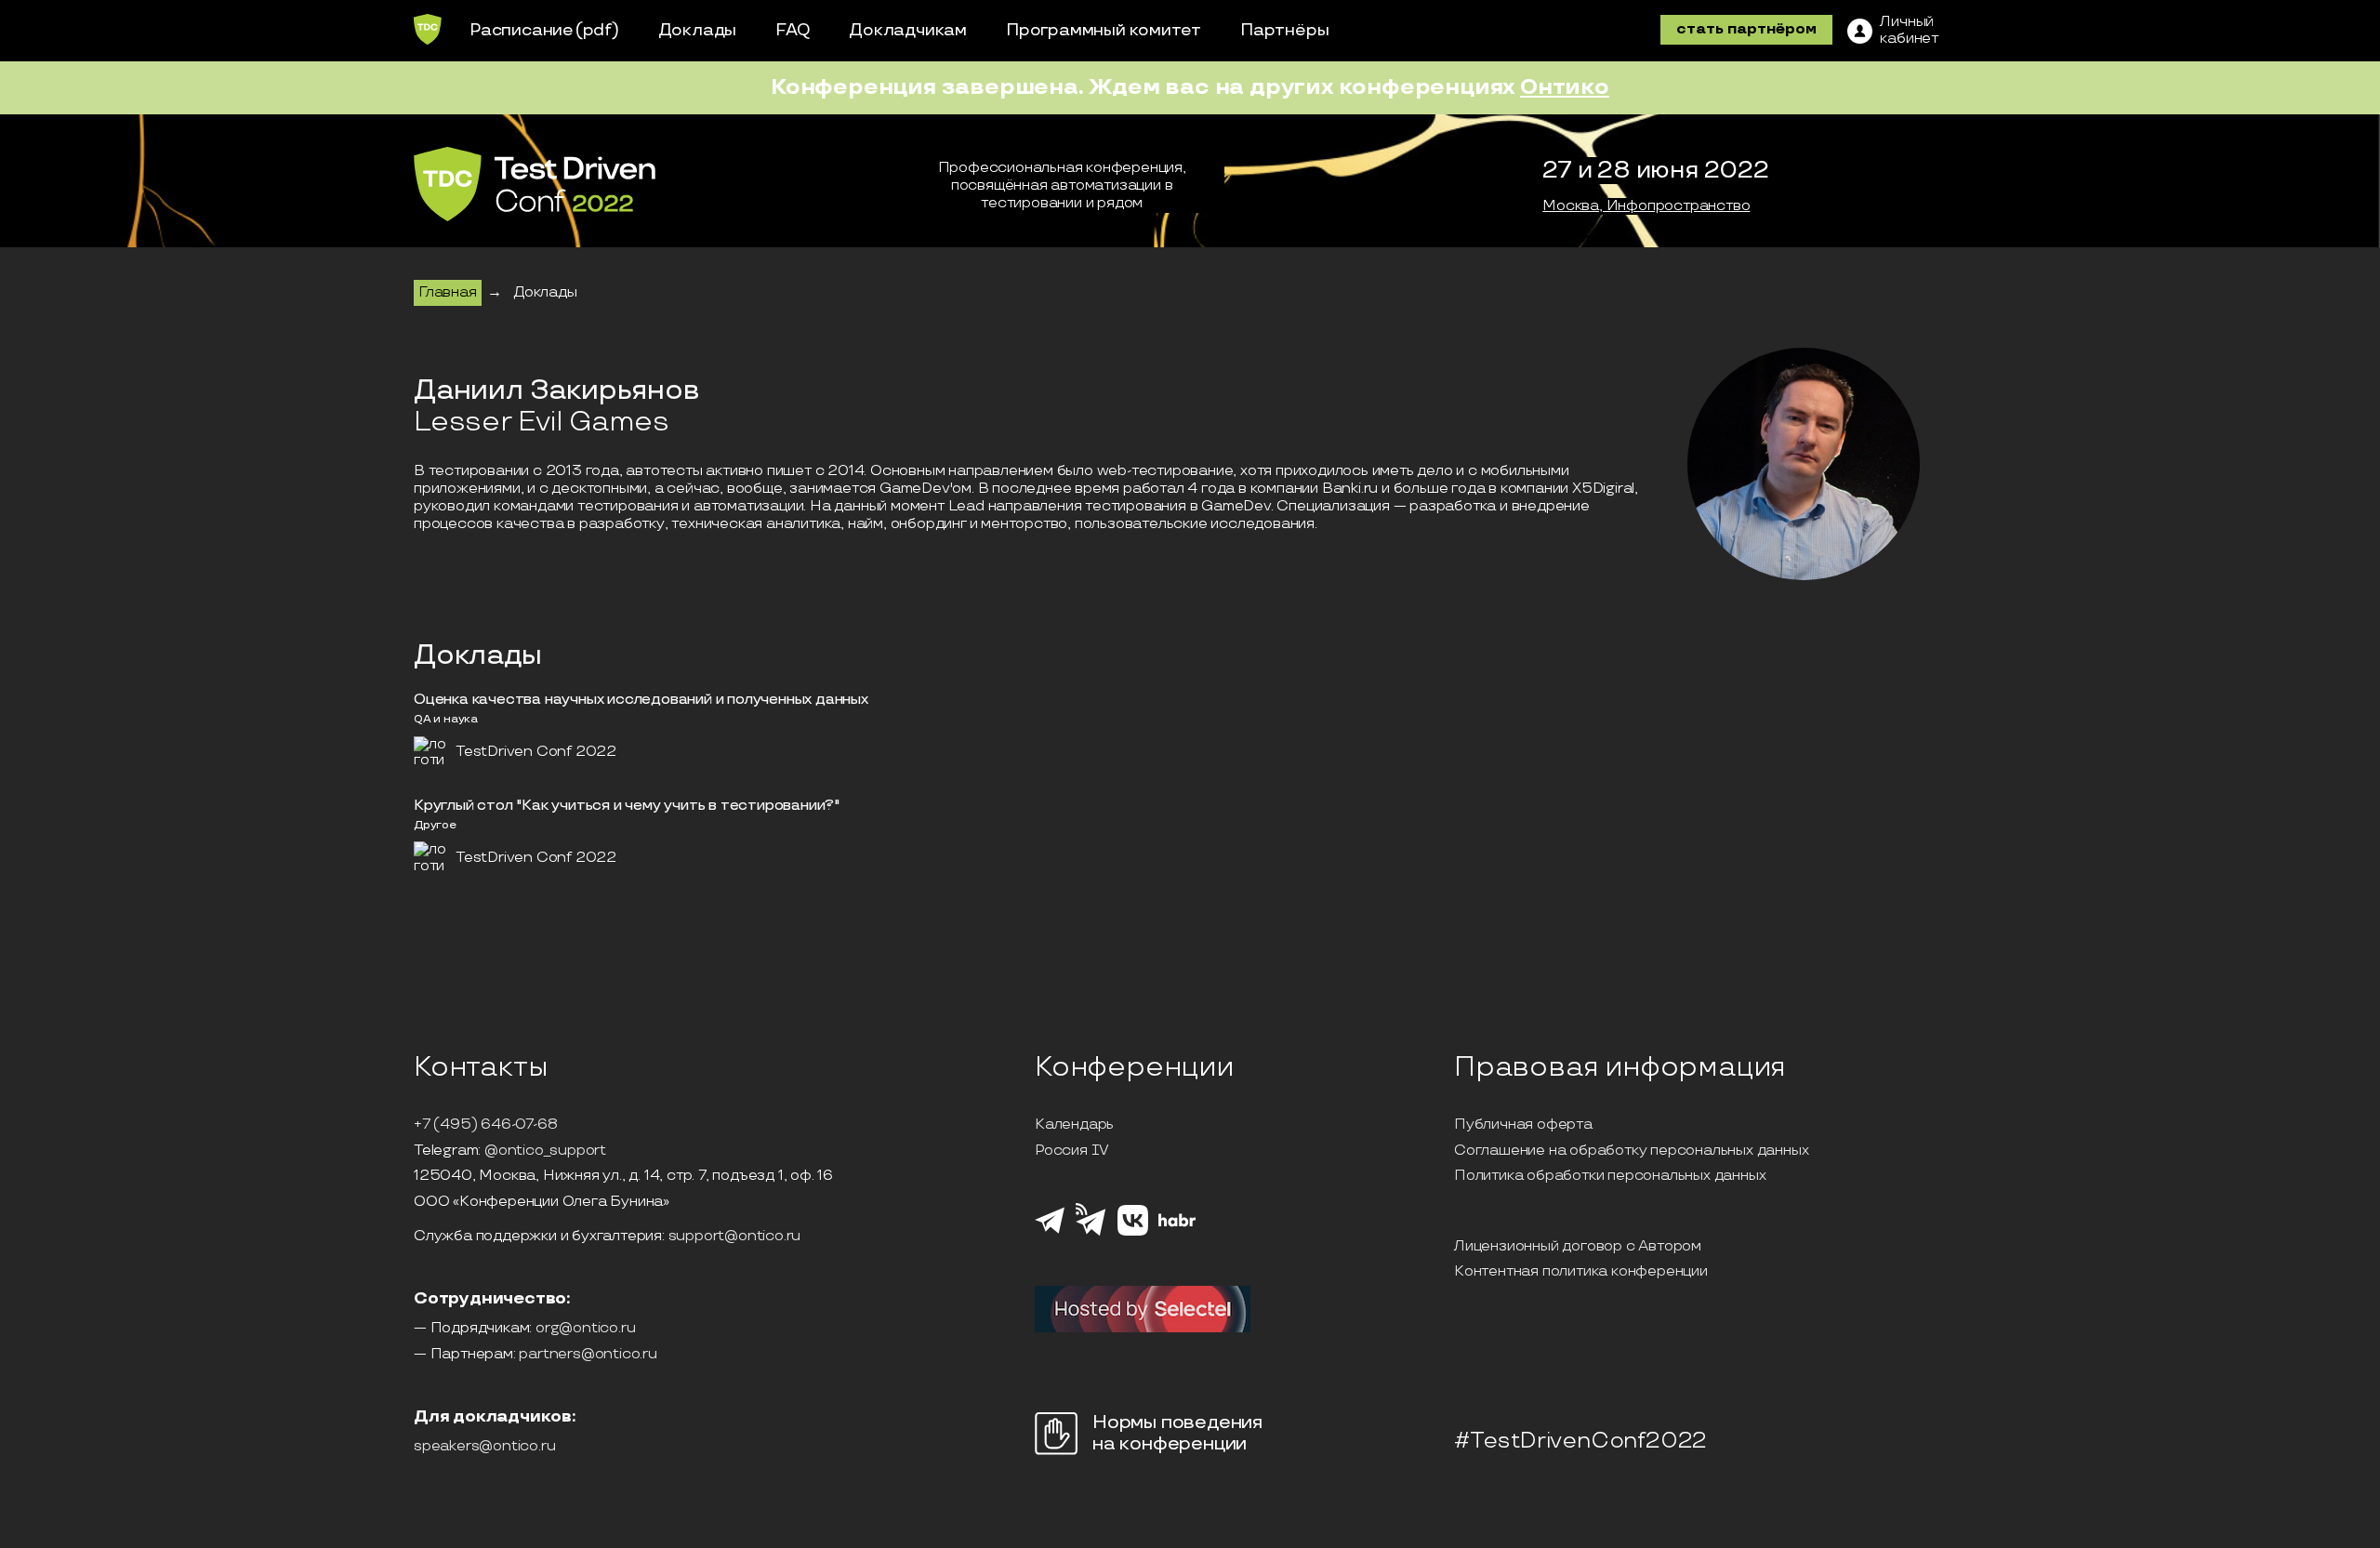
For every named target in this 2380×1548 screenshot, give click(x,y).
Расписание (522, 30)
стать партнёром (1746, 29)
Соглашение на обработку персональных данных (1631, 1151)
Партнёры (1284, 30)
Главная (448, 292)
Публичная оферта (1523, 1125)
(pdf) (597, 30)
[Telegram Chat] (1050, 1231)
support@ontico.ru (735, 1237)
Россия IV (1072, 1151)
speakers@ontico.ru (484, 1447)
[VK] (1133, 1233)
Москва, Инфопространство (1646, 206)
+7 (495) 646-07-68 (485, 1125)
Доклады (698, 30)
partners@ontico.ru (588, 1355)
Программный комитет (1104, 30)
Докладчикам (908, 30)
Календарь (1074, 1125)
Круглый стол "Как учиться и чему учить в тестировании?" (627, 806)
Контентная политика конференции (1581, 1272)
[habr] (1177, 1224)
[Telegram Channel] (1091, 1234)
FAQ (793, 30)
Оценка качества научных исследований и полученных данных (641, 700)
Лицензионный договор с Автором (1578, 1247)
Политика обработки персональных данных (1610, 1176)
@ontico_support (545, 1151)
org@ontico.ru (585, 1329)
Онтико (1565, 87)
